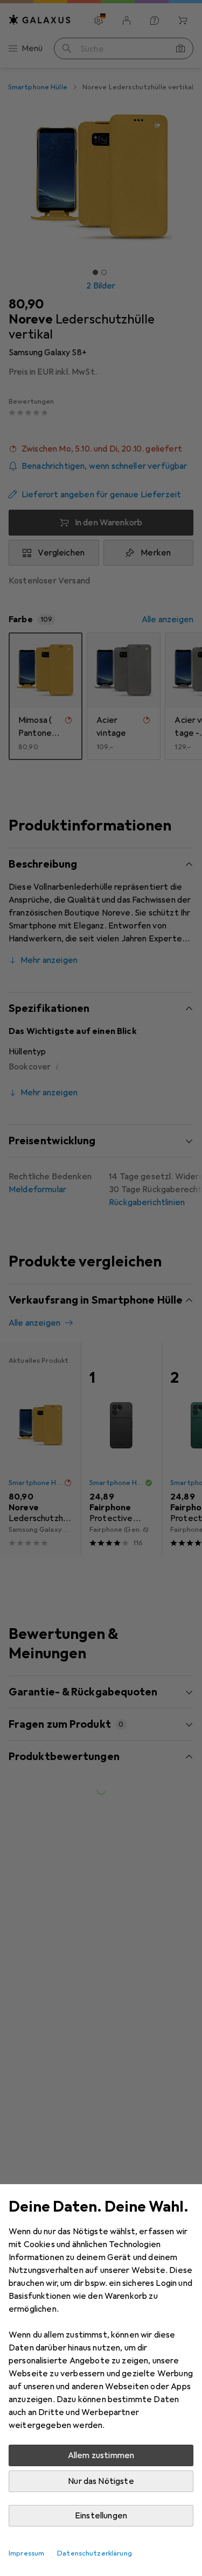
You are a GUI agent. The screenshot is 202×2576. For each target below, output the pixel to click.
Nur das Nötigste (101, 2481)
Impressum (26, 2553)
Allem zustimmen (101, 2455)
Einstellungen (101, 2516)
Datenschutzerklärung (95, 2553)
